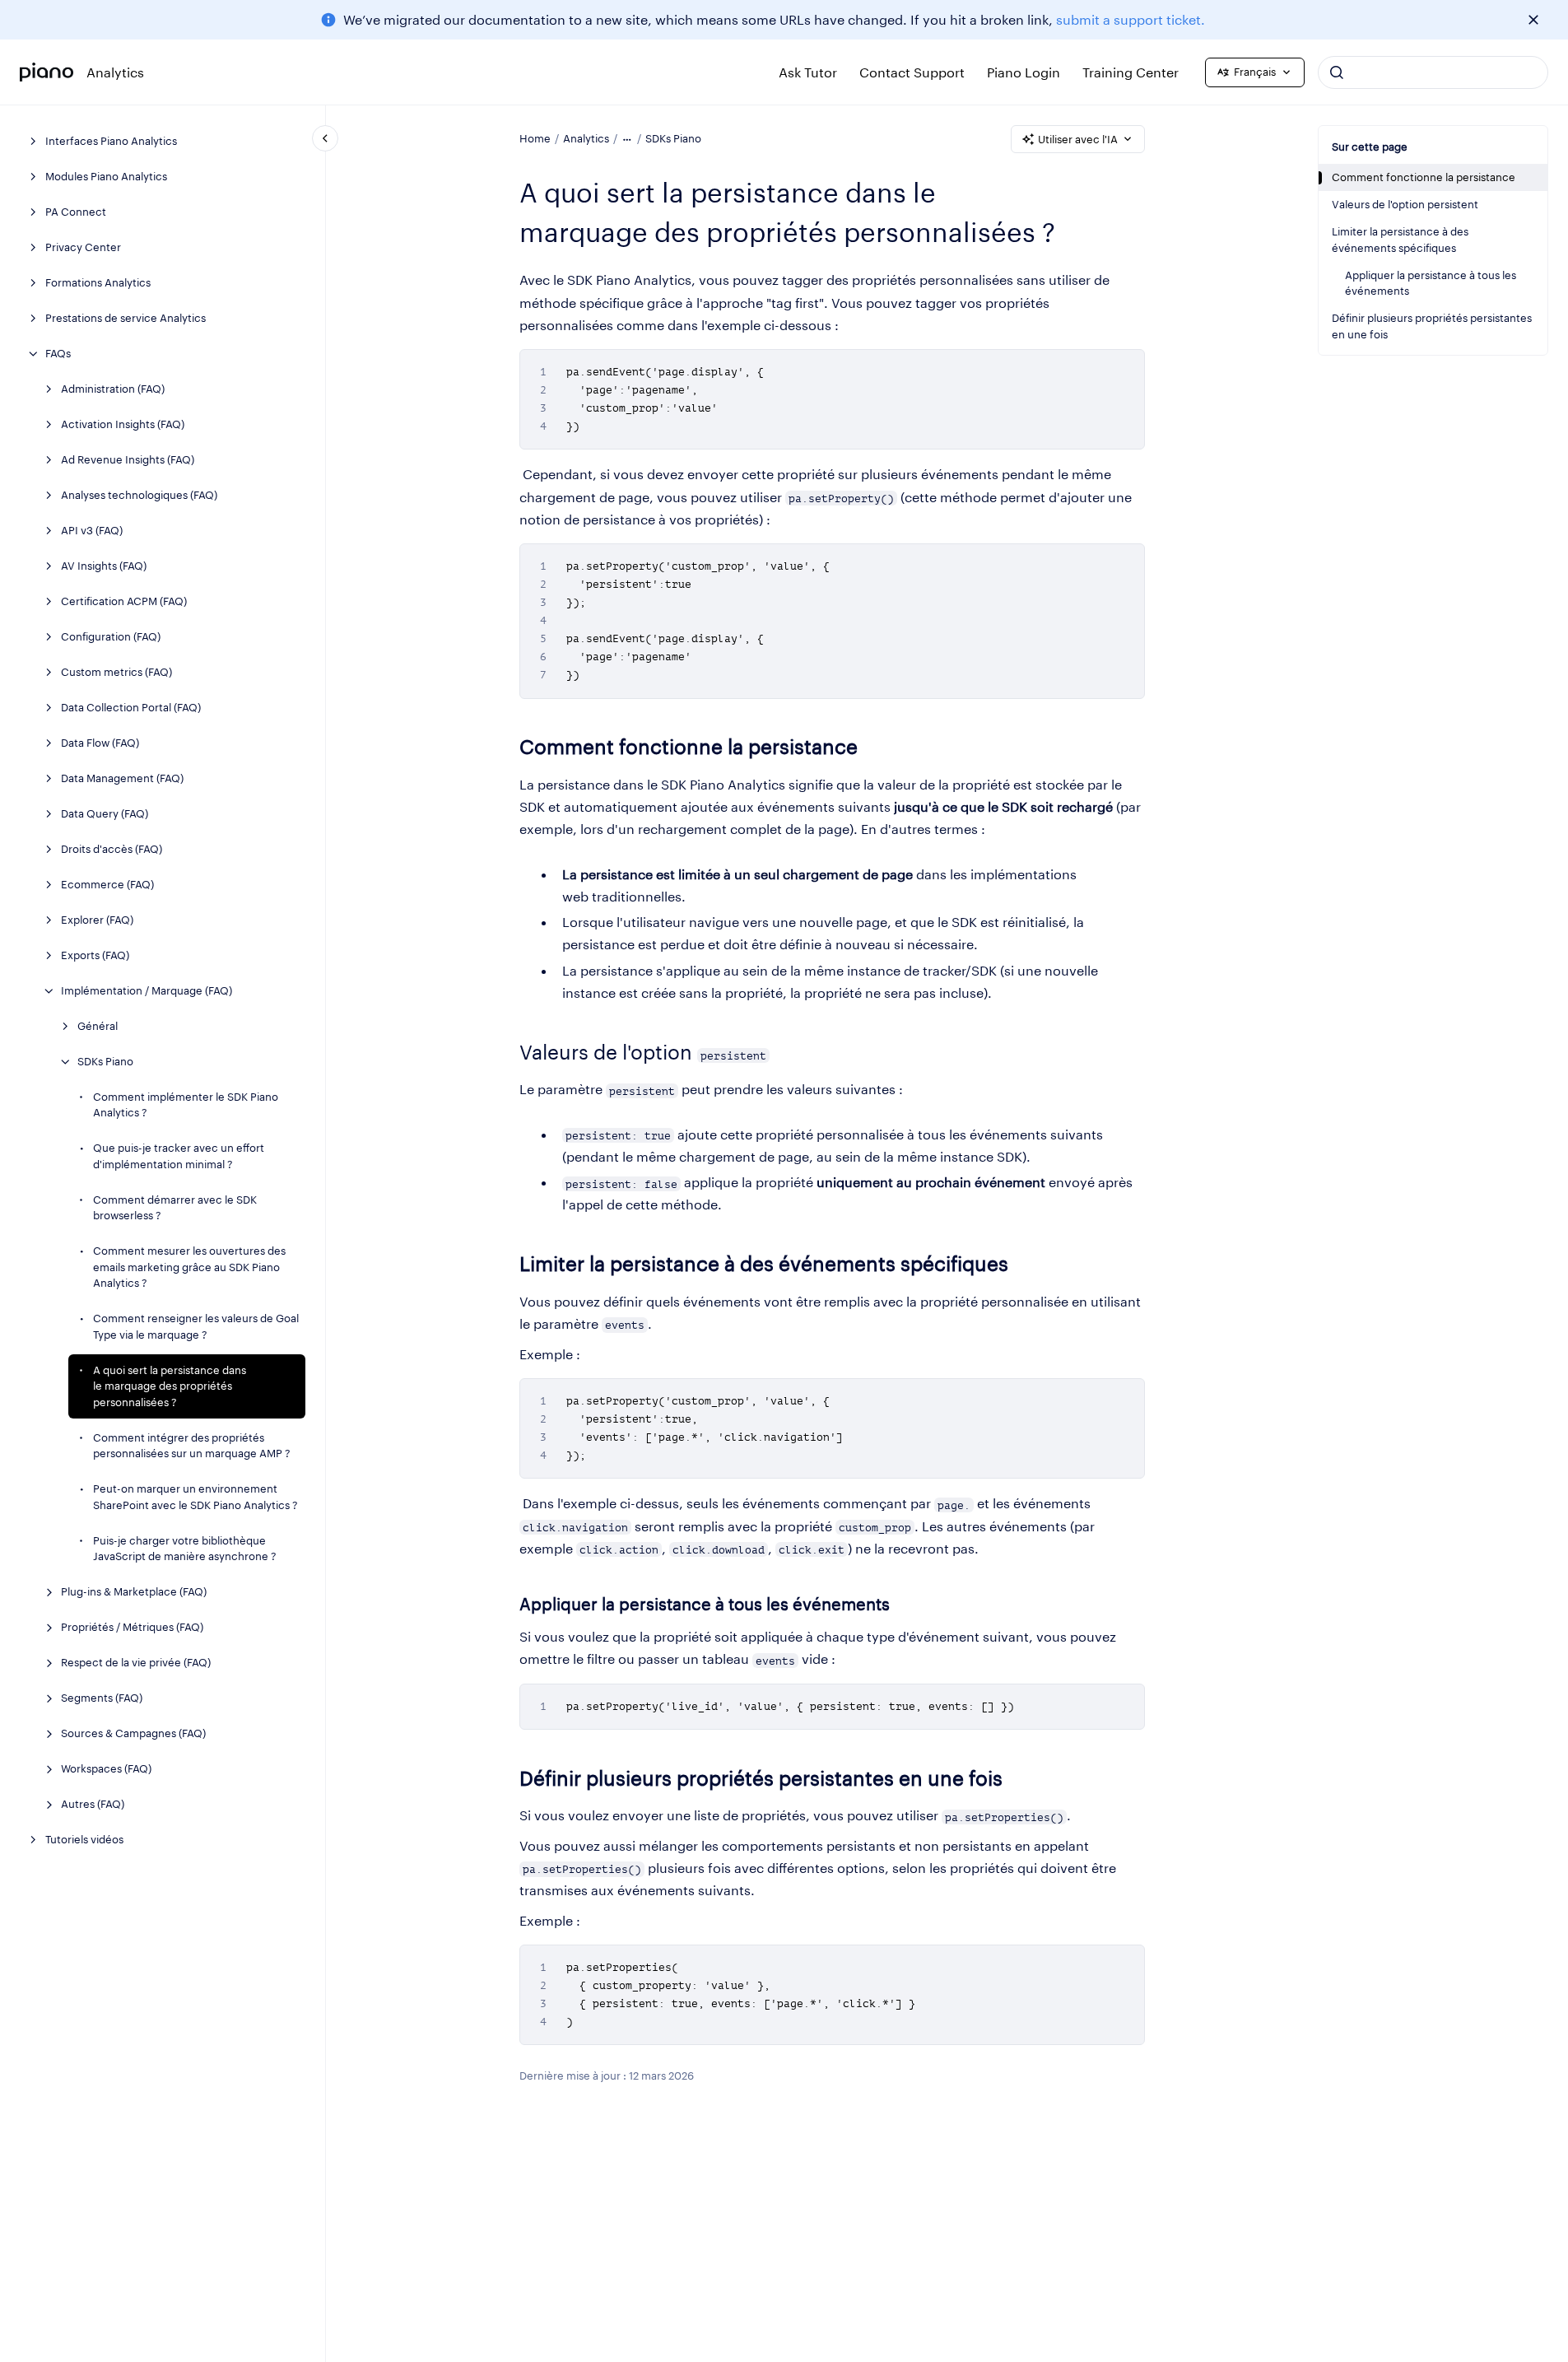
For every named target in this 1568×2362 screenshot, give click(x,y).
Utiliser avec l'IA (1078, 139)
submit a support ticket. (1131, 19)
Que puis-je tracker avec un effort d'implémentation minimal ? (179, 1156)
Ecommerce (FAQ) (107, 884)
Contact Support (912, 72)
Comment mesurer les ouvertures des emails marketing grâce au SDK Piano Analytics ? (189, 1267)
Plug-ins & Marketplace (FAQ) (134, 1591)
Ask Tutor (808, 72)
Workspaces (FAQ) (106, 1768)
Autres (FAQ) (93, 1804)
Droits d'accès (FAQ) (112, 849)
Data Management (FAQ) (122, 778)
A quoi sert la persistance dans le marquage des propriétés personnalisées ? (170, 1386)
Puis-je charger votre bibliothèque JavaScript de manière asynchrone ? (185, 1549)
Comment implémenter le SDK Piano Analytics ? (186, 1105)
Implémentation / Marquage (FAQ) (147, 990)
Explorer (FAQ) (97, 920)
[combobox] (1433, 72)
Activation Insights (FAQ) (123, 424)
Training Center (1131, 72)
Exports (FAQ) (95, 955)
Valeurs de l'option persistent (1405, 204)
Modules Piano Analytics (106, 176)
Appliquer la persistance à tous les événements (1431, 283)
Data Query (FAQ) (105, 813)
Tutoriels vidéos (84, 1839)
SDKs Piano (105, 1061)
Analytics (115, 72)
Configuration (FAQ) (111, 636)
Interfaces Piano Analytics (111, 141)
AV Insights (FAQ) (104, 566)
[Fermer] (1533, 20)
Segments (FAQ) (102, 1698)
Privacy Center (83, 247)
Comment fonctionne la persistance (1424, 177)
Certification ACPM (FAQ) (124, 601)
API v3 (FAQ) (92, 530)
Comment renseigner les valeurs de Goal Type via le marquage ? (196, 1326)
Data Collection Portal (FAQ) (131, 707)
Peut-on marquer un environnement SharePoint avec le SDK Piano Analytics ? (195, 1497)
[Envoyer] (1337, 72)
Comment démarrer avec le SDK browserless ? (175, 1208)
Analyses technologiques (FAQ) (139, 495)
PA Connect (76, 212)
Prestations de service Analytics (126, 318)
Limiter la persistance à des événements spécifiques (1400, 240)
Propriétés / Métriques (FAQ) (132, 1627)
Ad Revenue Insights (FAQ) (128, 459)
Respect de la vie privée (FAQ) (136, 1662)
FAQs (58, 353)
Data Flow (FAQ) (100, 743)
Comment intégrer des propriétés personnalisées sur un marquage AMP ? (192, 1446)
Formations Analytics (98, 282)
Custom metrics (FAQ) (116, 672)
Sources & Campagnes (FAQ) (133, 1733)
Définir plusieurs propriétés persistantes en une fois (1432, 326)
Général (98, 1026)
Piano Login (1024, 72)
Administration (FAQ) (113, 389)
